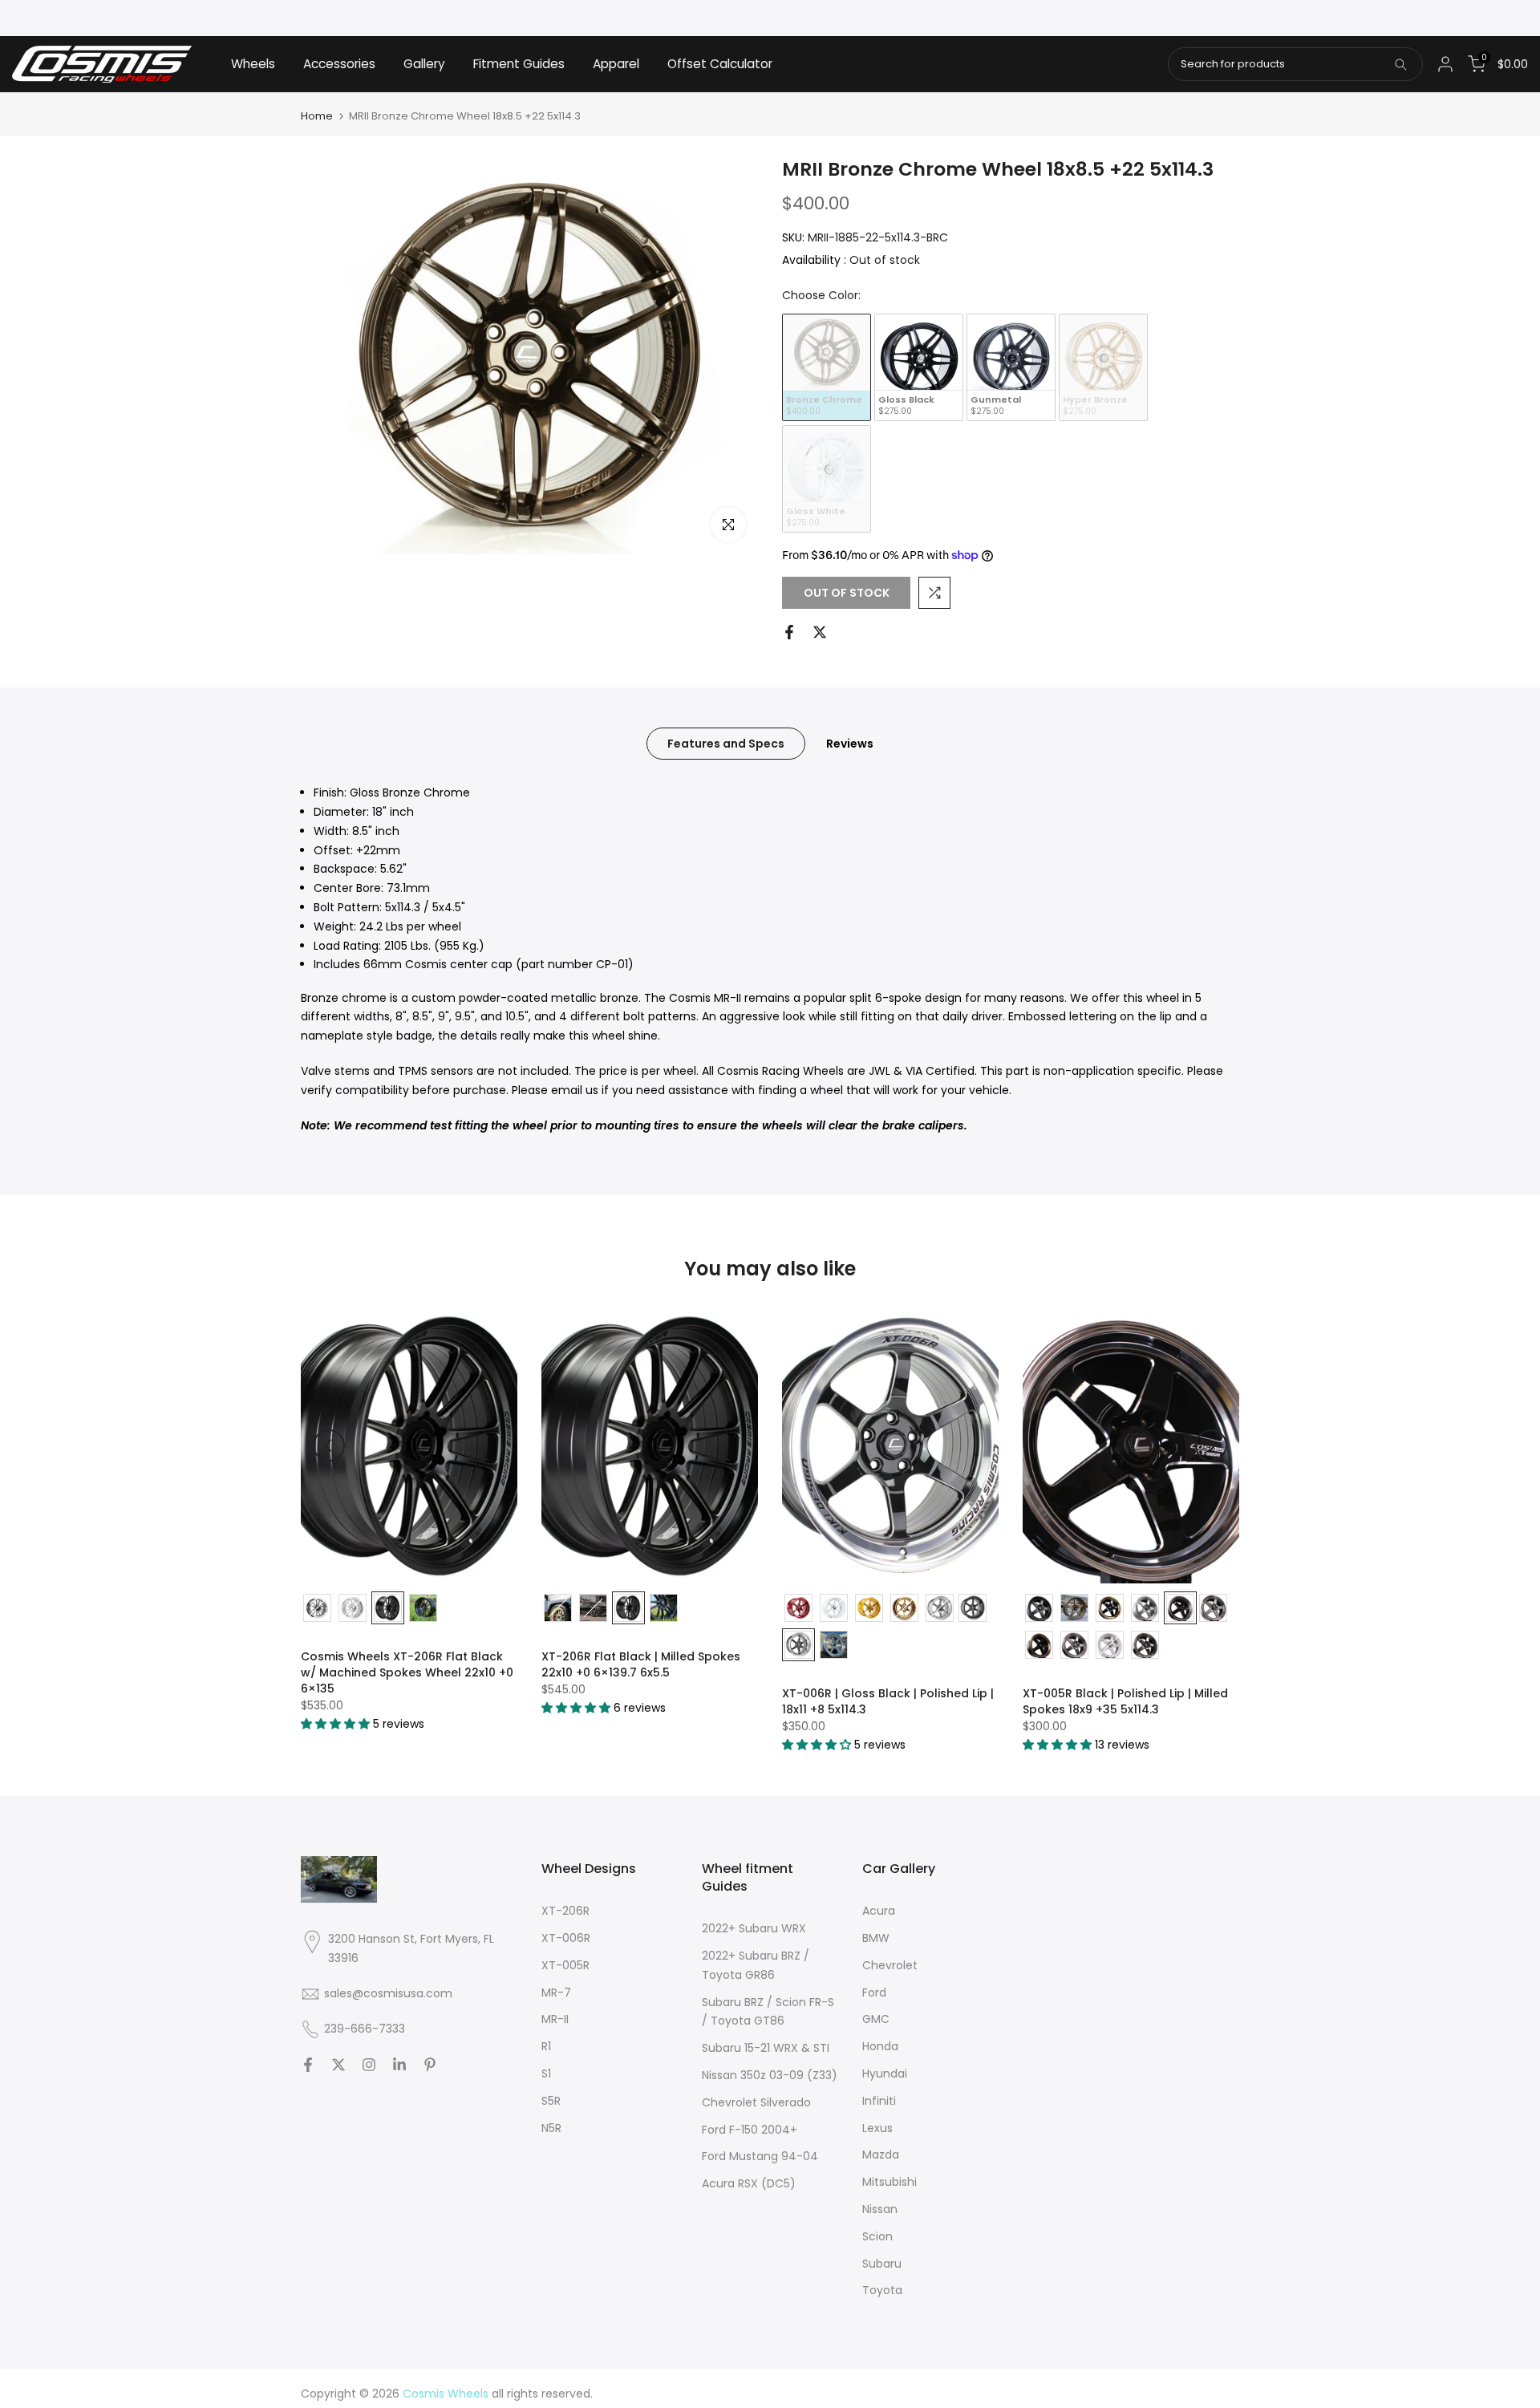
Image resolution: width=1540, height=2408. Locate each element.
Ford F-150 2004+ (750, 2130)
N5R (551, 2128)
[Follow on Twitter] (338, 2065)
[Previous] (329, 1445)
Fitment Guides (519, 64)
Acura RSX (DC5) (749, 2183)
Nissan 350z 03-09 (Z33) (770, 2075)
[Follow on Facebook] (308, 2065)
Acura (879, 1911)
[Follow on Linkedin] (399, 2065)
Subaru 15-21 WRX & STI (766, 2048)
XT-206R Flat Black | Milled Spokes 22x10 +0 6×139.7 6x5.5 (641, 1664)
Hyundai (885, 2074)
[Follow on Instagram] (369, 2065)
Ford (874, 1992)
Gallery (424, 64)
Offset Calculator (720, 64)
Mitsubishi (890, 2182)
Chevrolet (890, 1965)
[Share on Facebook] (789, 632)
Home (317, 116)
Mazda (881, 2155)
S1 (546, 2074)
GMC (876, 2019)
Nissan (880, 2209)
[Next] (1211, 1445)
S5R (551, 2101)
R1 (546, 2046)
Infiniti (879, 2101)
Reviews (850, 744)
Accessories (339, 64)
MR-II (555, 2019)
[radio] (827, 367)
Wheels (253, 64)
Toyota (882, 2290)
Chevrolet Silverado (756, 2102)
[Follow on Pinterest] (430, 2065)
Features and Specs (726, 744)
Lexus (877, 2128)
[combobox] (1295, 64)
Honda (880, 2046)
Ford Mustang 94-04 (760, 2156)
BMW (876, 1938)
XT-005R (565, 1965)
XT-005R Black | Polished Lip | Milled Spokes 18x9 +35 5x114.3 (1125, 1701)
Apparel (616, 64)
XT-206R (565, 1911)
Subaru (882, 2264)
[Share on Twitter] (820, 632)
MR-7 (556, 1992)
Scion (877, 2236)
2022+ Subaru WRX (754, 1928)
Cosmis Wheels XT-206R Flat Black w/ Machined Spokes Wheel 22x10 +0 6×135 (407, 1672)
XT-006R (566, 1938)
